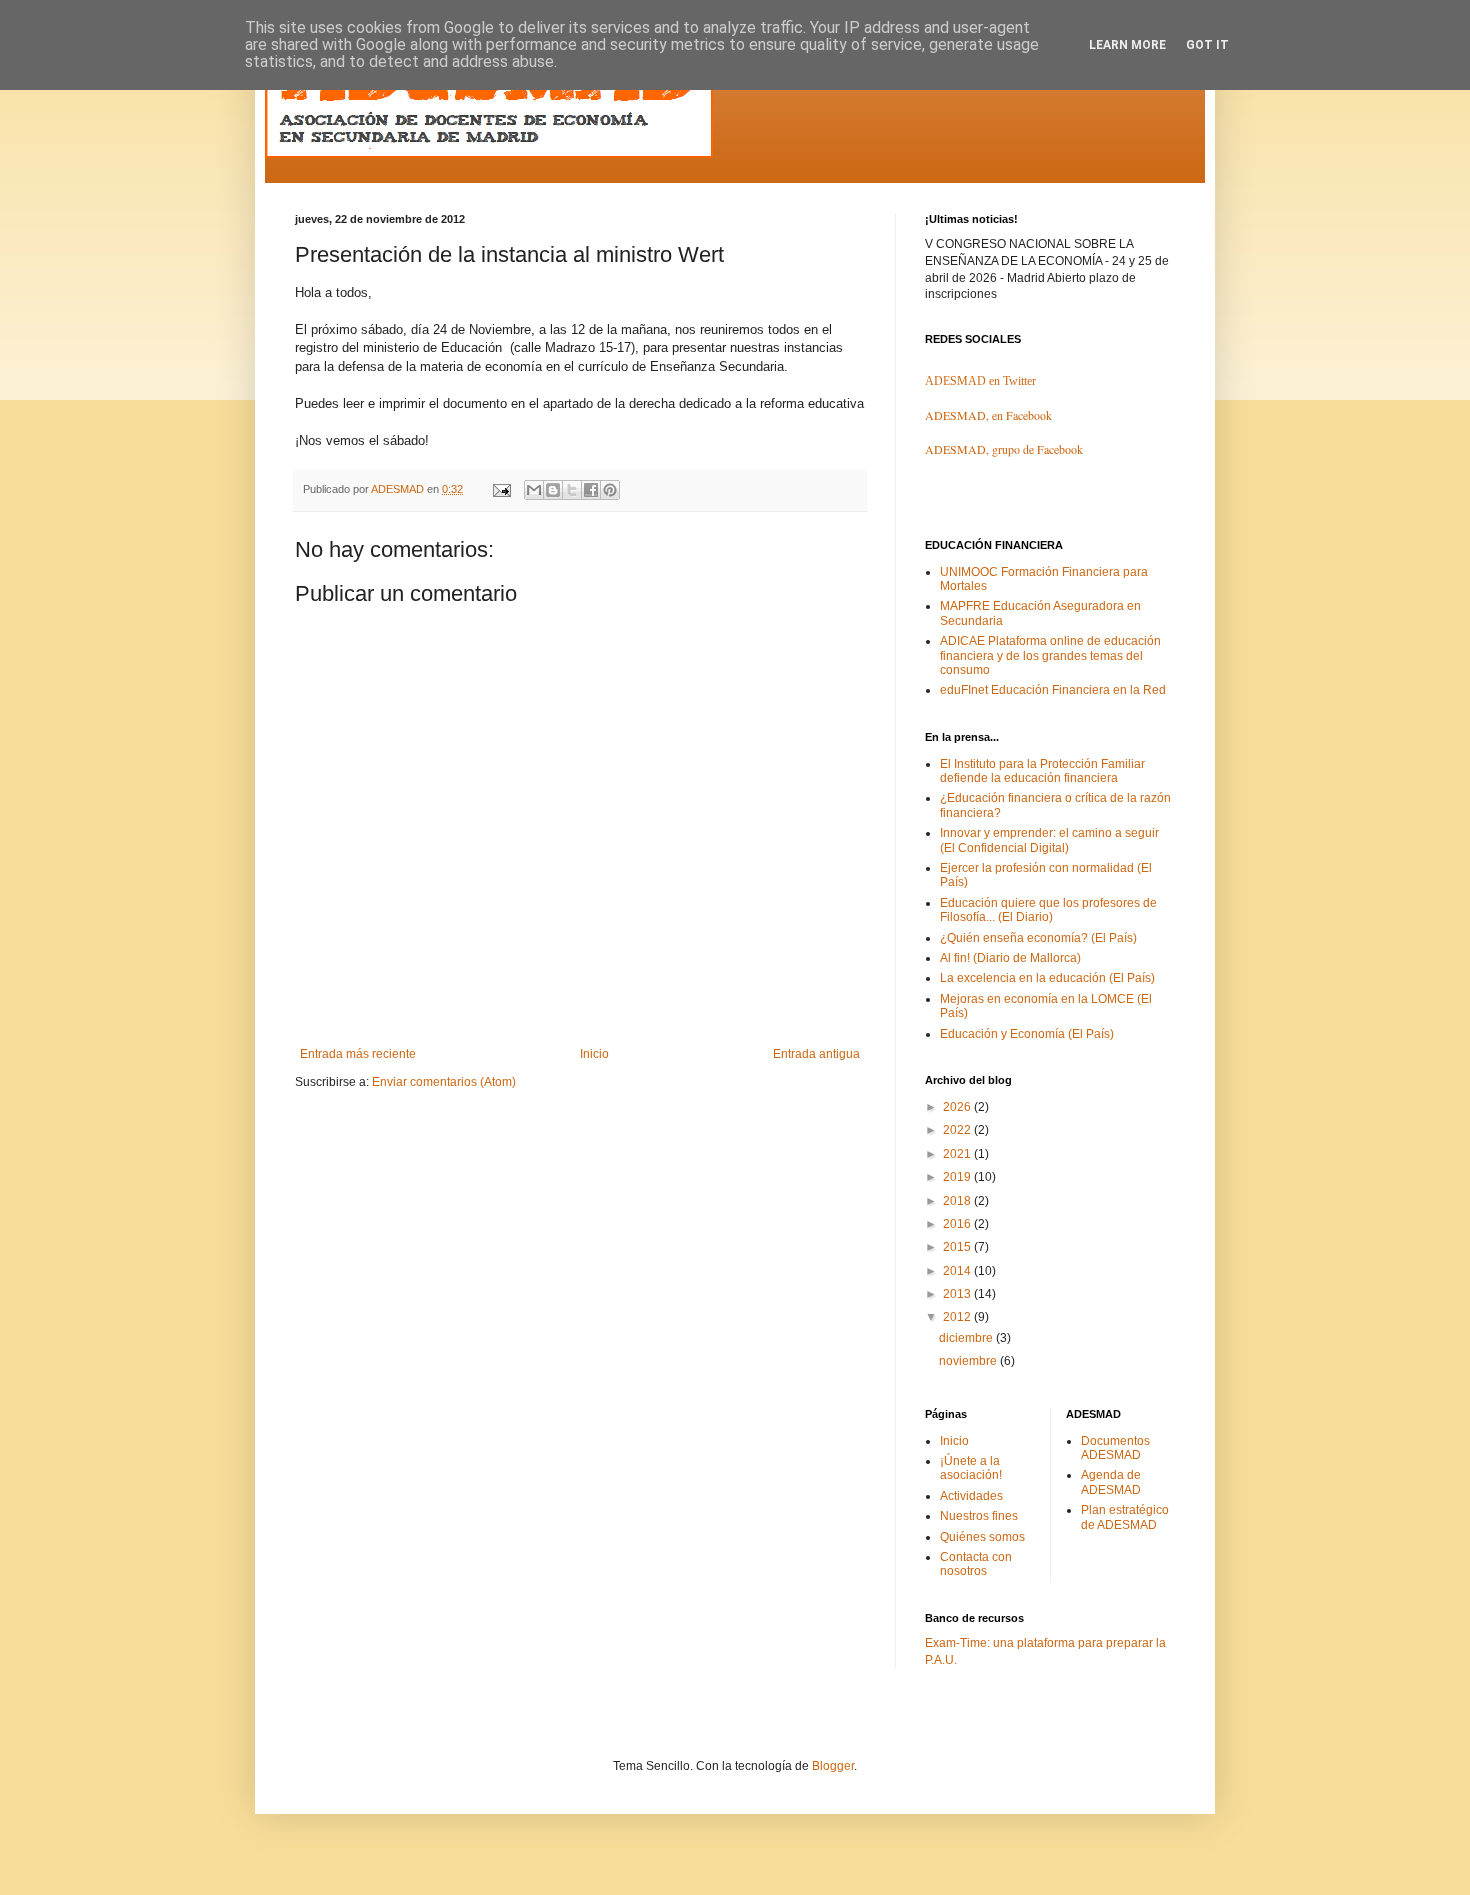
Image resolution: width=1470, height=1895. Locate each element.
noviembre (969, 1361)
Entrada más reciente (358, 1054)
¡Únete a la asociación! (971, 1468)
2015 (958, 1247)
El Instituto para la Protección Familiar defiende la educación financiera (1042, 771)
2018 (958, 1201)
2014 (958, 1271)
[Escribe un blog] (553, 490)
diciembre (967, 1338)
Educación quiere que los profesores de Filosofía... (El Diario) (1048, 910)
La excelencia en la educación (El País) (1047, 978)
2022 (958, 1130)
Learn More (1127, 45)
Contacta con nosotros (976, 1564)
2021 (958, 1154)
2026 (958, 1107)
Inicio (594, 1054)
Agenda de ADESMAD (1111, 1482)
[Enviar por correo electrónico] (534, 490)
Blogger (833, 1766)
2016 (958, 1224)
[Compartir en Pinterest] (610, 490)
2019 (958, 1177)
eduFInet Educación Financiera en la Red (1053, 690)
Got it (1207, 45)
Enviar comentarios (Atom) (444, 1082)
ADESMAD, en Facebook (988, 415)
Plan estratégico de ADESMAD (1125, 1517)
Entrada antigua (816, 1054)
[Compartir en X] (572, 490)
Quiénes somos (982, 1537)
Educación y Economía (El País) (1027, 1034)
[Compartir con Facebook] (591, 490)
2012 (958, 1317)
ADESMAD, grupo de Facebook (1004, 449)
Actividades (971, 1496)
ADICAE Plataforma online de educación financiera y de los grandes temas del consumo (1050, 655)
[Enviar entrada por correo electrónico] (501, 489)
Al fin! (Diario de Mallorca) (1010, 958)
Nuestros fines (979, 1516)
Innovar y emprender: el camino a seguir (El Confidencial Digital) (1049, 840)
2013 (958, 1294)
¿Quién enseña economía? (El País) (1038, 938)
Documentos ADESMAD (1115, 1448)
